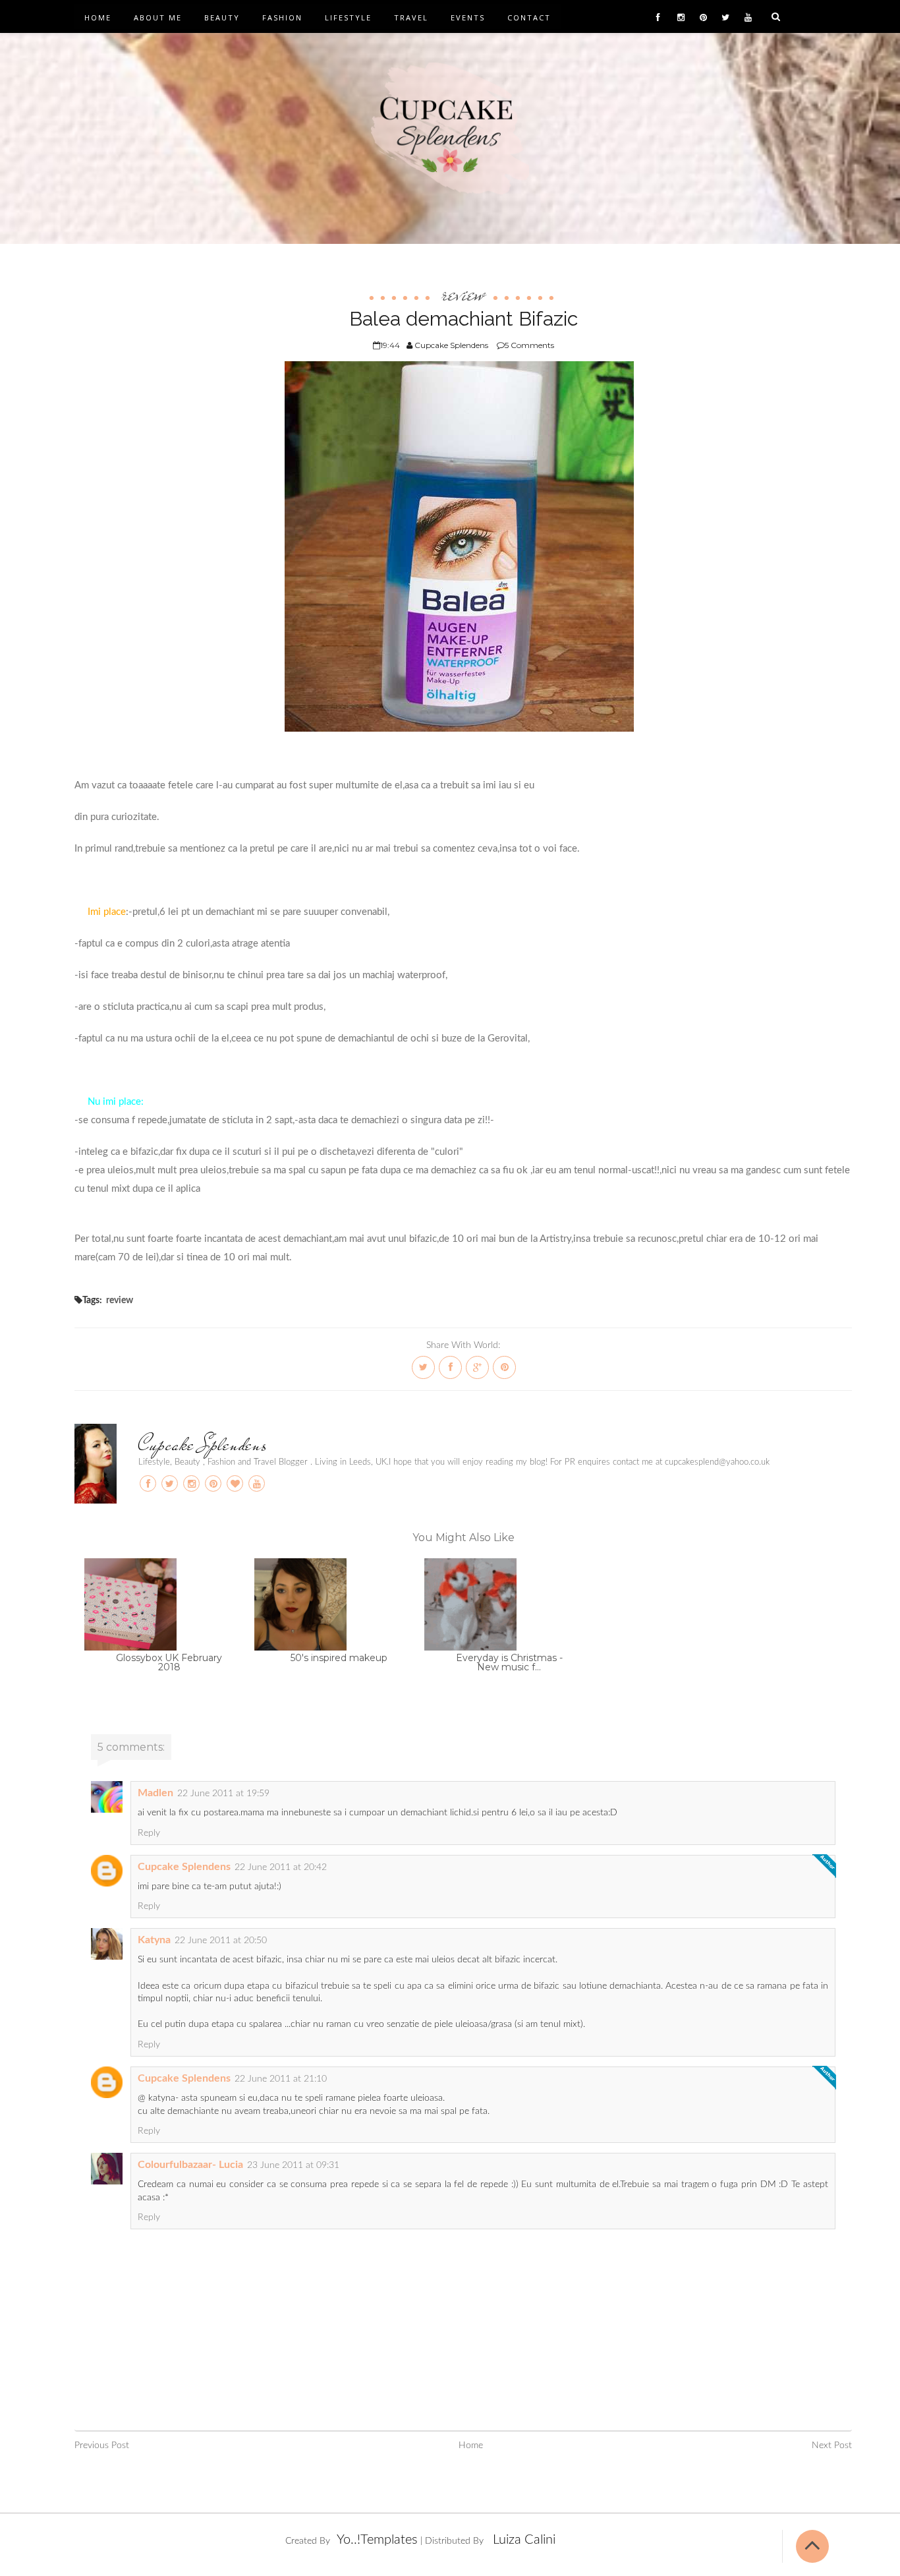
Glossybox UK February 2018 (169, 1662)
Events (468, 17)
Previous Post (102, 2445)
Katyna (154, 1940)
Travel (411, 17)
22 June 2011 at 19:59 (223, 1794)
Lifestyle (348, 17)
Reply (149, 1833)
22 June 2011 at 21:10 (281, 2079)
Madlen (155, 1793)
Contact (529, 17)
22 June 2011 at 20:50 (221, 1941)
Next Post (832, 2445)
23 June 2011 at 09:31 (293, 2165)
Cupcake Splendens (203, 1444)
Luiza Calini (524, 2540)
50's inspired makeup (339, 1658)
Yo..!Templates (377, 2540)
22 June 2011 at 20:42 (281, 1867)
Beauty (222, 17)
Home (98, 17)
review (463, 293)
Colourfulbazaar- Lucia (190, 2165)
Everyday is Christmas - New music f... (509, 1662)
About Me (158, 17)
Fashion (282, 17)
